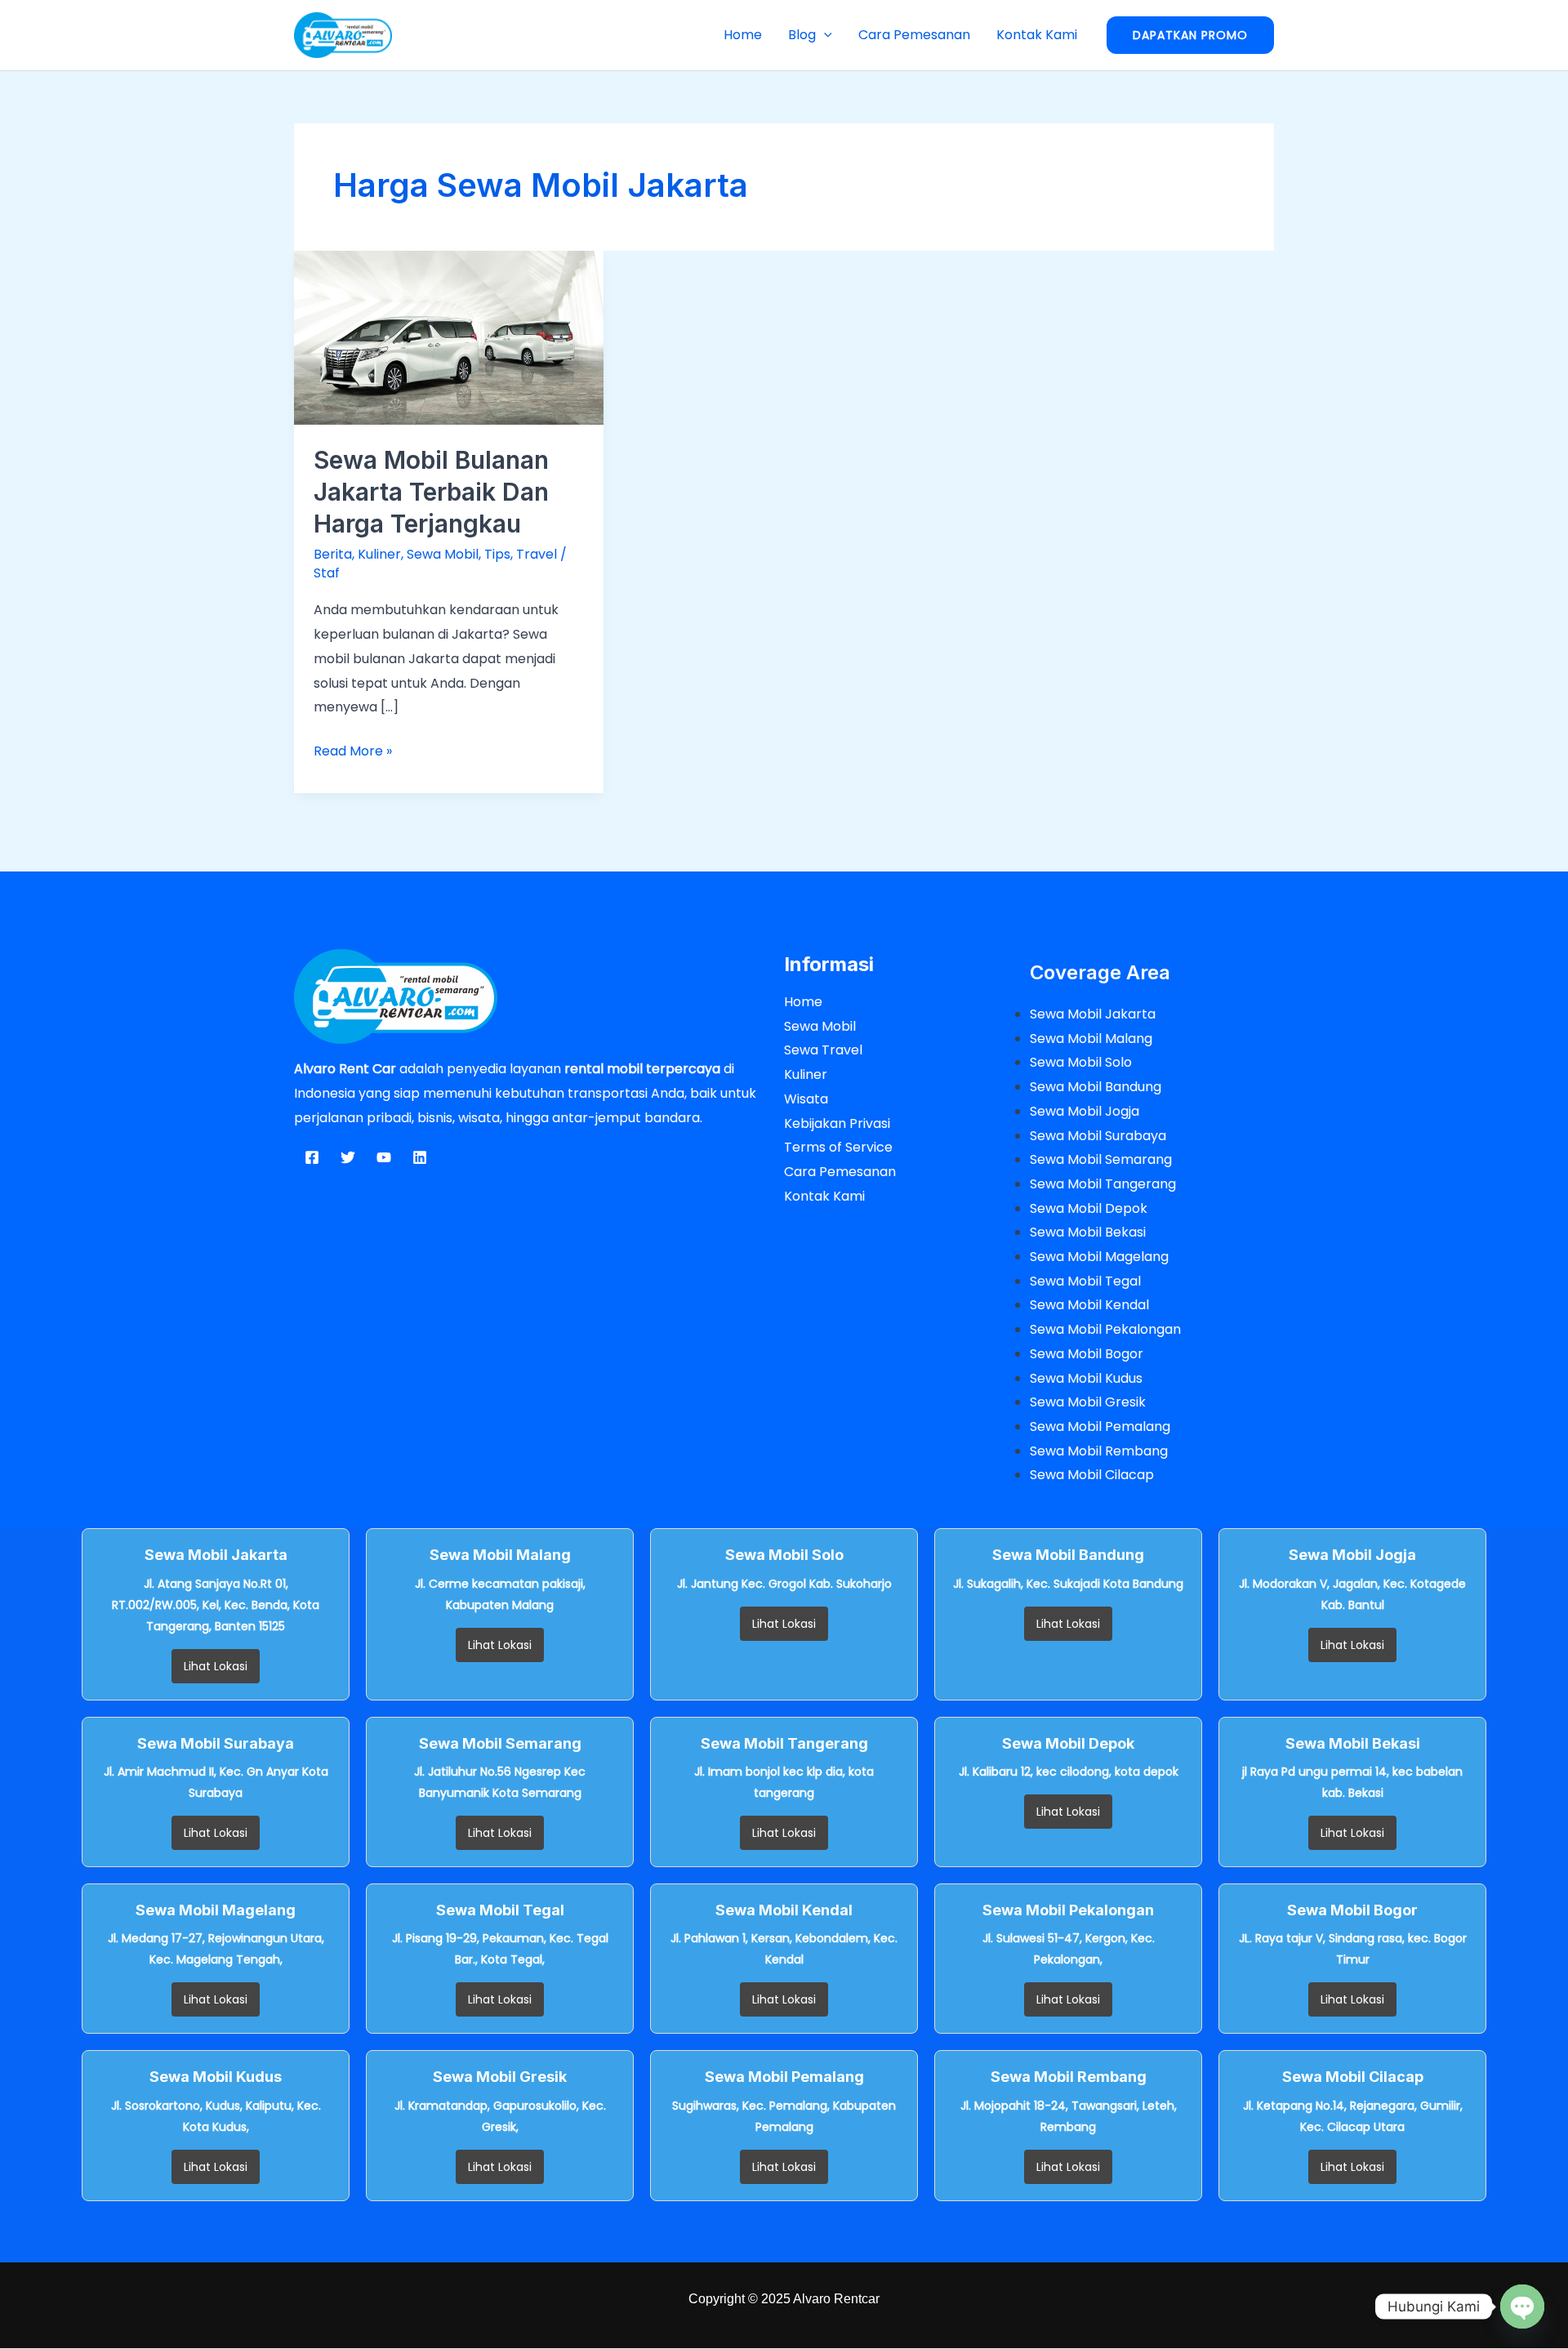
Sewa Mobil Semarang (1101, 1159)
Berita (333, 554)
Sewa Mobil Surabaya (1098, 1136)
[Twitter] (348, 1157)
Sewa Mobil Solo (1081, 1062)
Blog (802, 35)
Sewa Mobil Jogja (1085, 1111)
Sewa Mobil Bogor (1087, 1354)
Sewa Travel (823, 1050)
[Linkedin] (420, 1157)
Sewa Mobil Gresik (1088, 1402)
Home (743, 35)
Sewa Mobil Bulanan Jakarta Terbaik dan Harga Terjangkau (431, 492)
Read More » (353, 750)
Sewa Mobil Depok (1089, 1208)
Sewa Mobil (443, 554)
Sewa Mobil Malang (1091, 1039)
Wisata (806, 1099)
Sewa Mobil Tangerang (1103, 1184)
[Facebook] (312, 1157)
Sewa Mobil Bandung (1096, 1087)
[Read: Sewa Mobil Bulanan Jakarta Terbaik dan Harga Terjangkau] (449, 337)
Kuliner (379, 554)
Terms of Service (838, 1147)
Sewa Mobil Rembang (1099, 1451)
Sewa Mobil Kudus (1086, 1378)
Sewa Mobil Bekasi (1088, 1232)
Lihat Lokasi (216, 1666)
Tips (497, 554)
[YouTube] (384, 1157)
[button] (824, 35)
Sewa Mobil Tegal (1085, 1281)
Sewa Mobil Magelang (1099, 1257)
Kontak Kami (1037, 35)
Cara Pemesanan (914, 35)
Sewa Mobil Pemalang (1100, 1426)
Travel (537, 554)
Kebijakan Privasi (837, 1123)
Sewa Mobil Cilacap (1092, 1475)
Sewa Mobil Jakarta (1093, 1014)
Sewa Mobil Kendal (1089, 1305)
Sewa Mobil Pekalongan (1105, 1329)
